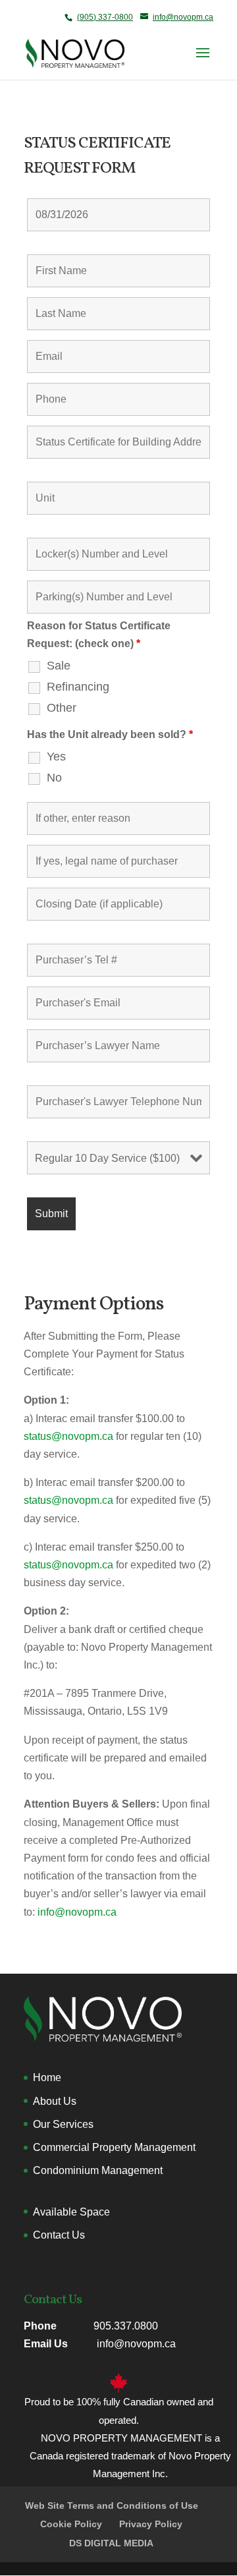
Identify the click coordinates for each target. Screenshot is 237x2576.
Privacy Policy (151, 2524)
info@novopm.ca (77, 1912)
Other (62, 708)
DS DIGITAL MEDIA (111, 2543)
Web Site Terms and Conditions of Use (112, 2505)
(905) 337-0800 (105, 17)
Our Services (63, 2124)
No (54, 778)
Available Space (71, 2212)
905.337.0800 (126, 2326)
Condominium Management (98, 2170)
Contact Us (59, 2235)
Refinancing (78, 687)
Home (47, 2077)
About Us (55, 2101)
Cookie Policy (71, 2524)
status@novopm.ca (70, 1436)
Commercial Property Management (114, 2147)
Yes (56, 757)
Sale (59, 666)
